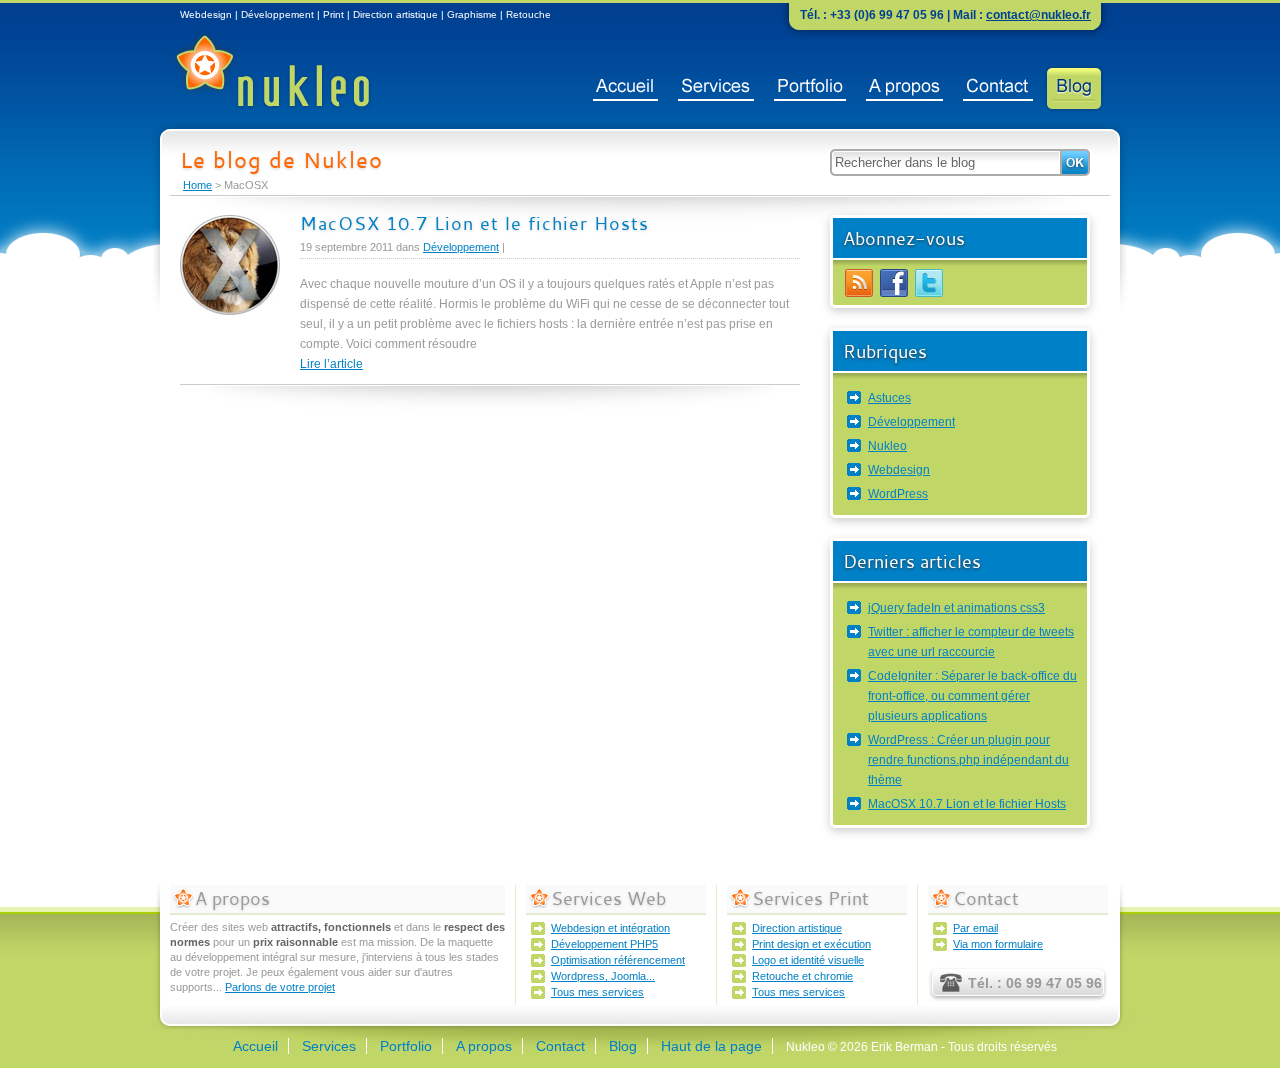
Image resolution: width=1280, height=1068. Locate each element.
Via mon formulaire (998, 944)
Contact (998, 88)
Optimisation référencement (618, 960)
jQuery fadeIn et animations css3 (956, 608)
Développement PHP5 (604, 944)
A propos (904, 88)
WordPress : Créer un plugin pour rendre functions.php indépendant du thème (968, 760)
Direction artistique (797, 928)
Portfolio (810, 88)
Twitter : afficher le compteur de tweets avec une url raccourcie (971, 642)
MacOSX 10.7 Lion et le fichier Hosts (474, 223)
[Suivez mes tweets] (929, 295)
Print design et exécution (811, 944)
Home (197, 185)
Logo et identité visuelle (808, 960)
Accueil (625, 88)
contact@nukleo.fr (1038, 15)
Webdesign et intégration (610, 928)
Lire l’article (331, 364)
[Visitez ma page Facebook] (894, 295)
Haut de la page (711, 1046)
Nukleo (887, 446)
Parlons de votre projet (280, 987)
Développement (461, 247)
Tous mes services (597, 992)
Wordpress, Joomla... (603, 976)
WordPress (898, 494)
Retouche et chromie (802, 976)
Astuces (889, 398)
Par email (975, 928)
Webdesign (899, 470)
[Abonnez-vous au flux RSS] (859, 295)
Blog (1074, 88)
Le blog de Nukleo (281, 159)
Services (716, 88)
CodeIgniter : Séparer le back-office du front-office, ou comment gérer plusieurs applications (972, 696)
